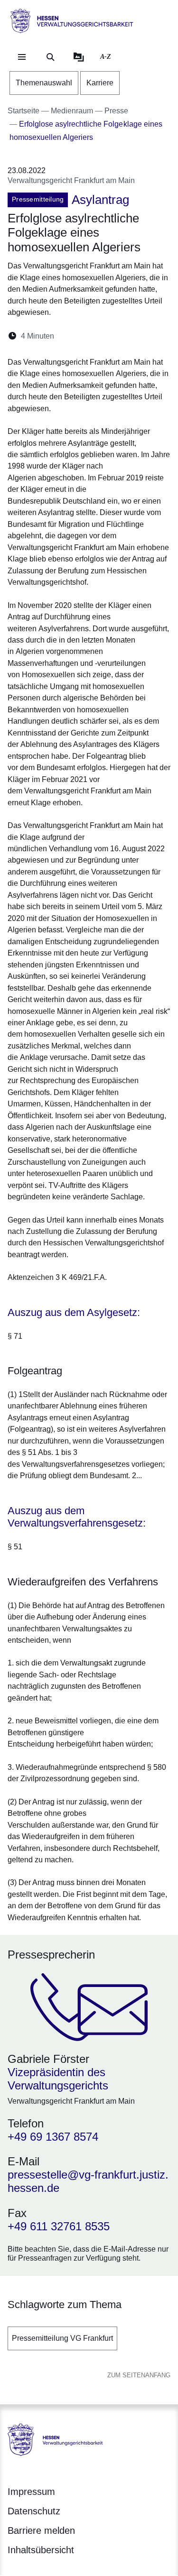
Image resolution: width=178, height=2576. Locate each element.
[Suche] (50, 57)
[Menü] (22, 57)
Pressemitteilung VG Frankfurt (62, 2338)
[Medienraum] (79, 57)
